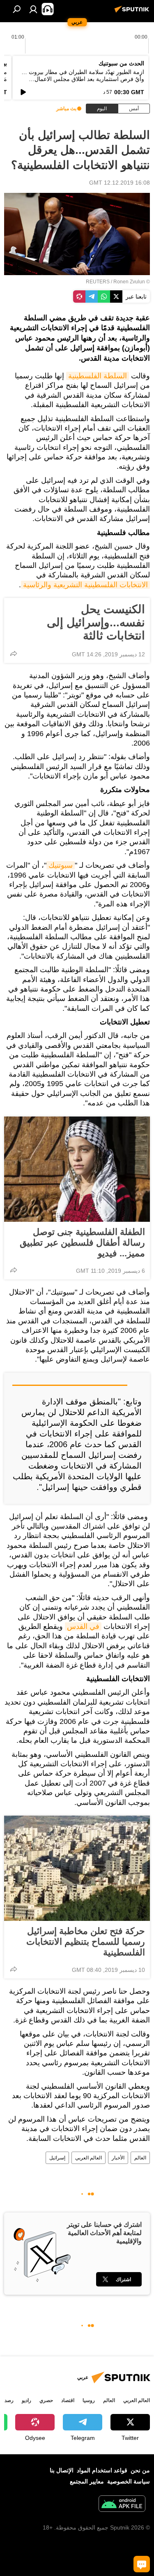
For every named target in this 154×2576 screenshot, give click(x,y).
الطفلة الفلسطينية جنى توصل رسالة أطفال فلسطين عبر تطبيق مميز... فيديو (82, 1243)
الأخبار (118, 2158)
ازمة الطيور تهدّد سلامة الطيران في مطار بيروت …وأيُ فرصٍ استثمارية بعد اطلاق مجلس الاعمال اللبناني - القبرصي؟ (83, 79)
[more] (14, 653)
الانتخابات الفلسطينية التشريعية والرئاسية (85, 585)
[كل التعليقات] (142, 2564)
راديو (26, 2400)
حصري (46, 2400)
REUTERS (98, 282)
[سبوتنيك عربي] (133, 12)
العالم (140, 2158)
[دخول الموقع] (33, 9)
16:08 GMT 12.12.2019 (120, 183)
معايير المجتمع (87, 2481)
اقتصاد (68, 2400)
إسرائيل (57, 2158)
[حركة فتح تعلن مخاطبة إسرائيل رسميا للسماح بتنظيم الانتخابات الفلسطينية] (77, 1868)
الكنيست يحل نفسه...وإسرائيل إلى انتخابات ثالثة (96, 622)
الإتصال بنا (62, 2470)
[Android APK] (122, 2505)
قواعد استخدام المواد (102, 2470)
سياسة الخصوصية (129, 2481)
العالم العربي (88, 2158)
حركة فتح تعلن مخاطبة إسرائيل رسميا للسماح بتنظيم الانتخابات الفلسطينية (86, 1942)
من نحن (140, 2470)
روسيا (89, 2400)
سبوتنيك (61, 865)
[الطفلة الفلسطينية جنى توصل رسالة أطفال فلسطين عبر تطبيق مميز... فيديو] (77, 1169)
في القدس (83, 1626)
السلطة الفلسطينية (98, 376)
